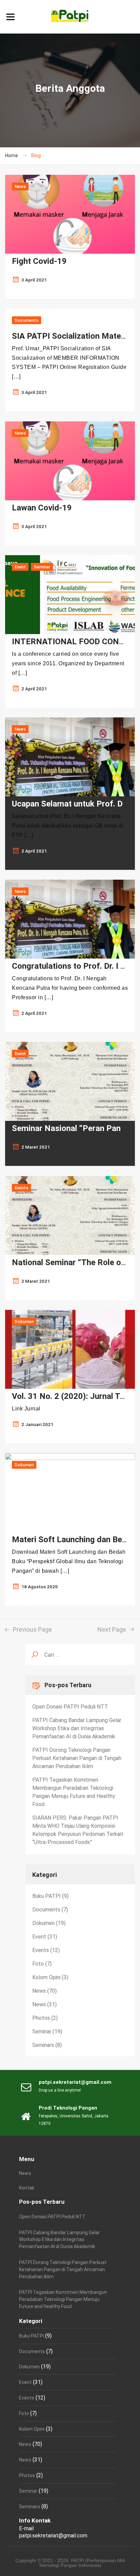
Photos (41, 2018)
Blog (36, 155)
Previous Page (31, 1629)
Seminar (42, 567)
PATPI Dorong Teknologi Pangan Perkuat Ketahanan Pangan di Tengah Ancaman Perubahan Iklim (77, 1758)
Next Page (113, 1629)
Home (12, 155)
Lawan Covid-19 (42, 508)
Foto (38, 1964)
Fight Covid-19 (39, 261)
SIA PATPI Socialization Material (72, 336)
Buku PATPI (47, 1896)
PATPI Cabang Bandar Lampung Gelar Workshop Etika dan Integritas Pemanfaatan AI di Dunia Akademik (77, 1728)
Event (20, 567)
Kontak (27, 2188)
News (20, 186)
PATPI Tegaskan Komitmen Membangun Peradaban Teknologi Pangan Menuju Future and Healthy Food (74, 1792)
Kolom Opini (46, 1977)
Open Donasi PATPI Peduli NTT (70, 1707)
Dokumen (24, 1322)
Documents (27, 320)
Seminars (43, 2045)
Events (21, 1188)
